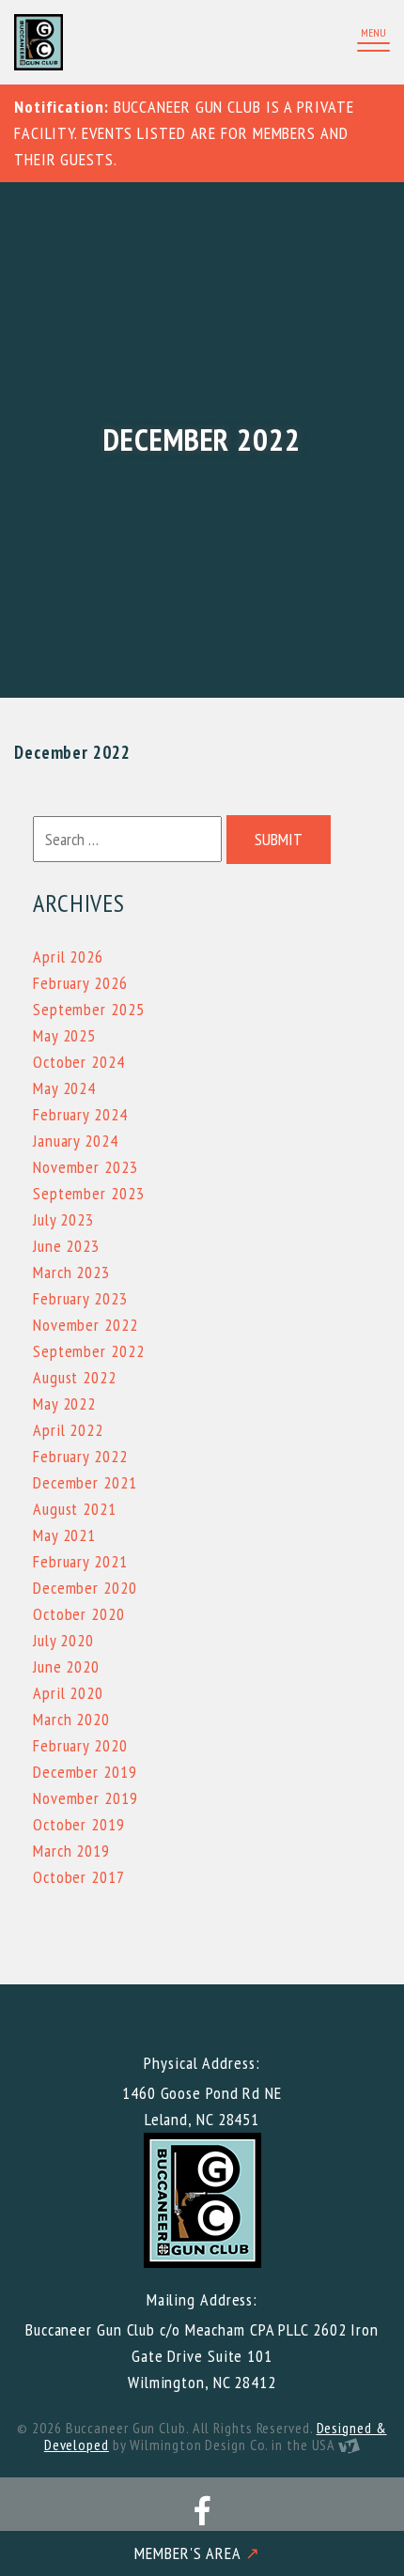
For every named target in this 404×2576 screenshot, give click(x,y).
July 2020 (63, 1640)
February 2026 (80, 983)
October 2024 (79, 1062)
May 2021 (64, 1535)
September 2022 (89, 1351)
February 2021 (80, 1561)
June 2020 (66, 1666)
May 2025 (64, 1035)
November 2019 (85, 1798)
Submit (279, 839)
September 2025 (89, 1009)
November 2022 (85, 1325)
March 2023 (71, 1272)
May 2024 (64, 1088)
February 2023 (80, 1298)
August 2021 (75, 1509)
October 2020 (79, 1614)
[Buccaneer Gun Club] (103, 42)
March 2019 (71, 1851)
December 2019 (85, 1772)
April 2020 (68, 1693)
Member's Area (197, 2553)
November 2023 (85, 1167)
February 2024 (80, 1114)
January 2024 (76, 1141)
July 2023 (63, 1219)
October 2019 (79, 1824)
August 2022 (75, 1377)
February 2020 (80, 1745)
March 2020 (71, 1719)
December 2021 (85, 1482)
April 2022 (68, 1430)
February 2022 (80, 1456)
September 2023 (89, 1193)
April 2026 (68, 956)
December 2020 (85, 1588)
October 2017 (79, 1877)
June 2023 (66, 1246)
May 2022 (64, 1404)
